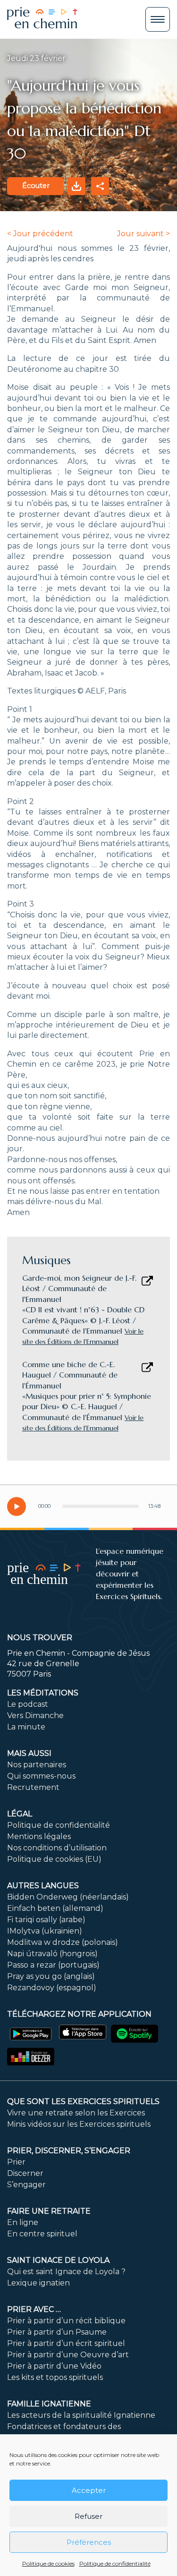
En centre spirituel (42, 2234)
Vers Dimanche (35, 1716)
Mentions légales (39, 1836)
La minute (26, 1727)
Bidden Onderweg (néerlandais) (68, 1897)
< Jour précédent (40, 234)
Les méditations (43, 1693)
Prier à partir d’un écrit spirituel (66, 2343)
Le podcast (28, 1704)
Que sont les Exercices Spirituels (83, 2101)
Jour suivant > (143, 234)
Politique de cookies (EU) (54, 1859)
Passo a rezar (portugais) (53, 1965)
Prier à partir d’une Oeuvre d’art (68, 2355)
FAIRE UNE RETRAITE (49, 2211)
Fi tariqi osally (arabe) (46, 1920)
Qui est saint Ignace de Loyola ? (66, 2272)
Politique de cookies (48, 2563)
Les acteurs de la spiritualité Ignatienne (81, 2415)
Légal (20, 1814)
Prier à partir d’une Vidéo (54, 2366)
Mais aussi (29, 1753)
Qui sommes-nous (41, 1776)
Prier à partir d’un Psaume (57, 2332)
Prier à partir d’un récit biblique (66, 2321)
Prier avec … (34, 2309)
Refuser (88, 2516)
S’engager (26, 2185)
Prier (16, 2162)
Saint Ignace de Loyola (58, 2260)
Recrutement (33, 1787)
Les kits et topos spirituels (55, 2377)
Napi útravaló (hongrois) (52, 1954)
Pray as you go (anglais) (51, 1976)
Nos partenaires (37, 1765)
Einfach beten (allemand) (55, 1908)
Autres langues (43, 1886)
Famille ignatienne (49, 2404)
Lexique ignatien (38, 2283)
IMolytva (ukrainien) (45, 1931)
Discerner (25, 2173)
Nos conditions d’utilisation (57, 1848)
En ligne (23, 2222)
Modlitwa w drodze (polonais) (63, 1942)
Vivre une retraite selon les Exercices (76, 2113)
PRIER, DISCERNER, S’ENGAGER (69, 2151)
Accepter (89, 2490)
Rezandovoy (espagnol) (52, 1988)
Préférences (89, 2542)
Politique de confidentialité (115, 2563)
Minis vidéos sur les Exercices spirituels (79, 2124)
